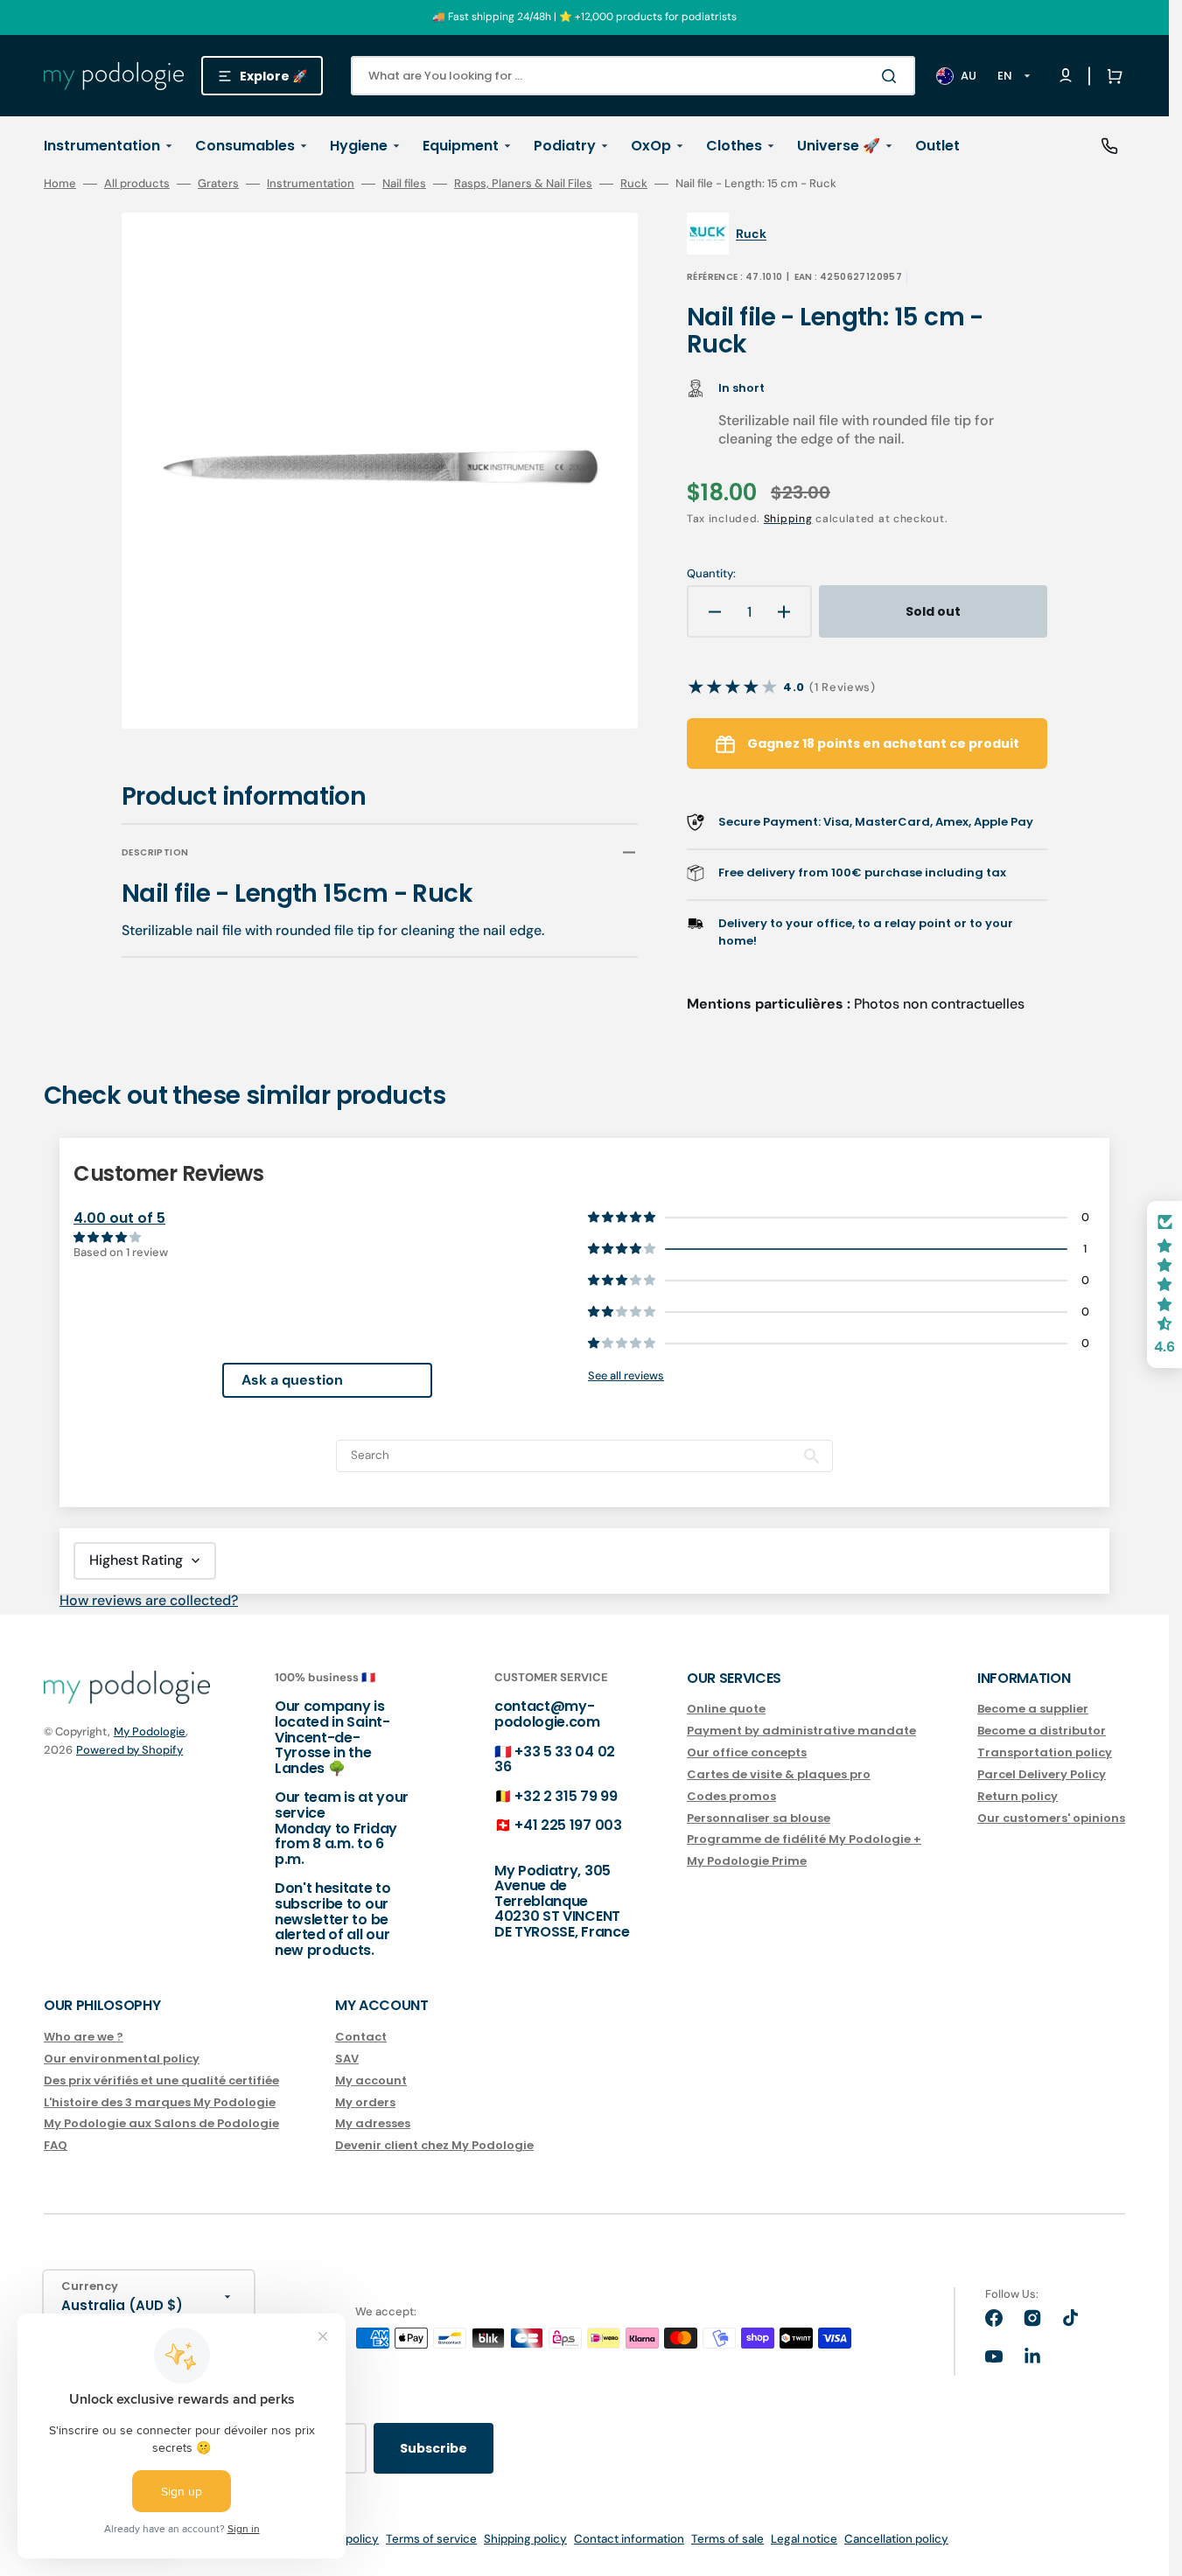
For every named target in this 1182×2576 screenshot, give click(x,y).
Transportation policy (1045, 1752)
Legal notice (804, 2539)
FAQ (56, 2145)
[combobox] (633, 76)
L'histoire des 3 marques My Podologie (160, 2102)
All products (137, 184)
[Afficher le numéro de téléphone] (1109, 146)
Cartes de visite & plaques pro (779, 1774)
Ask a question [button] (292, 1380)
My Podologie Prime (747, 1861)
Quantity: (711, 574)
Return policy (1018, 1796)
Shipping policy (525, 2539)
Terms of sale (727, 2539)
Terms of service (431, 2539)
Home (60, 184)
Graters (218, 184)
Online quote (726, 1710)
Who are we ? (84, 2038)
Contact (361, 2038)
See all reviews (626, 1375)
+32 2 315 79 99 (566, 1796)
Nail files (404, 184)
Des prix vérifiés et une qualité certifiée (161, 2080)
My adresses (373, 2123)
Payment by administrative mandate (801, 1731)
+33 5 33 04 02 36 (555, 1759)
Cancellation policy (896, 2539)
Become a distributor (1042, 1731)
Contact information (629, 2539)
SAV (347, 2059)
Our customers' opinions (1051, 1818)
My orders (365, 2102)
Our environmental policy (122, 2059)
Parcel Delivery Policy (1042, 1774)
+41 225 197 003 (568, 1825)
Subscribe (434, 2448)
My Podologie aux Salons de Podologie (161, 2123)
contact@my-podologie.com (547, 1714)
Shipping (788, 519)
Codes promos (731, 1796)
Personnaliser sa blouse (759, 1818)
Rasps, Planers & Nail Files (523, 184)
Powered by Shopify (129, 1750)
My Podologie (150, 1731)
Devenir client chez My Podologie (434, 2145)
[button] (1111, 76)
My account (371, 2080)
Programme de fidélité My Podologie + (804, 1839)
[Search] (892, 76)
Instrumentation (311, 184)
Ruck (634, 184)
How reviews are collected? (149, 1600)
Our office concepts (747, 1752)
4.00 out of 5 (119, 1218)
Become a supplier (1033, 1710)
